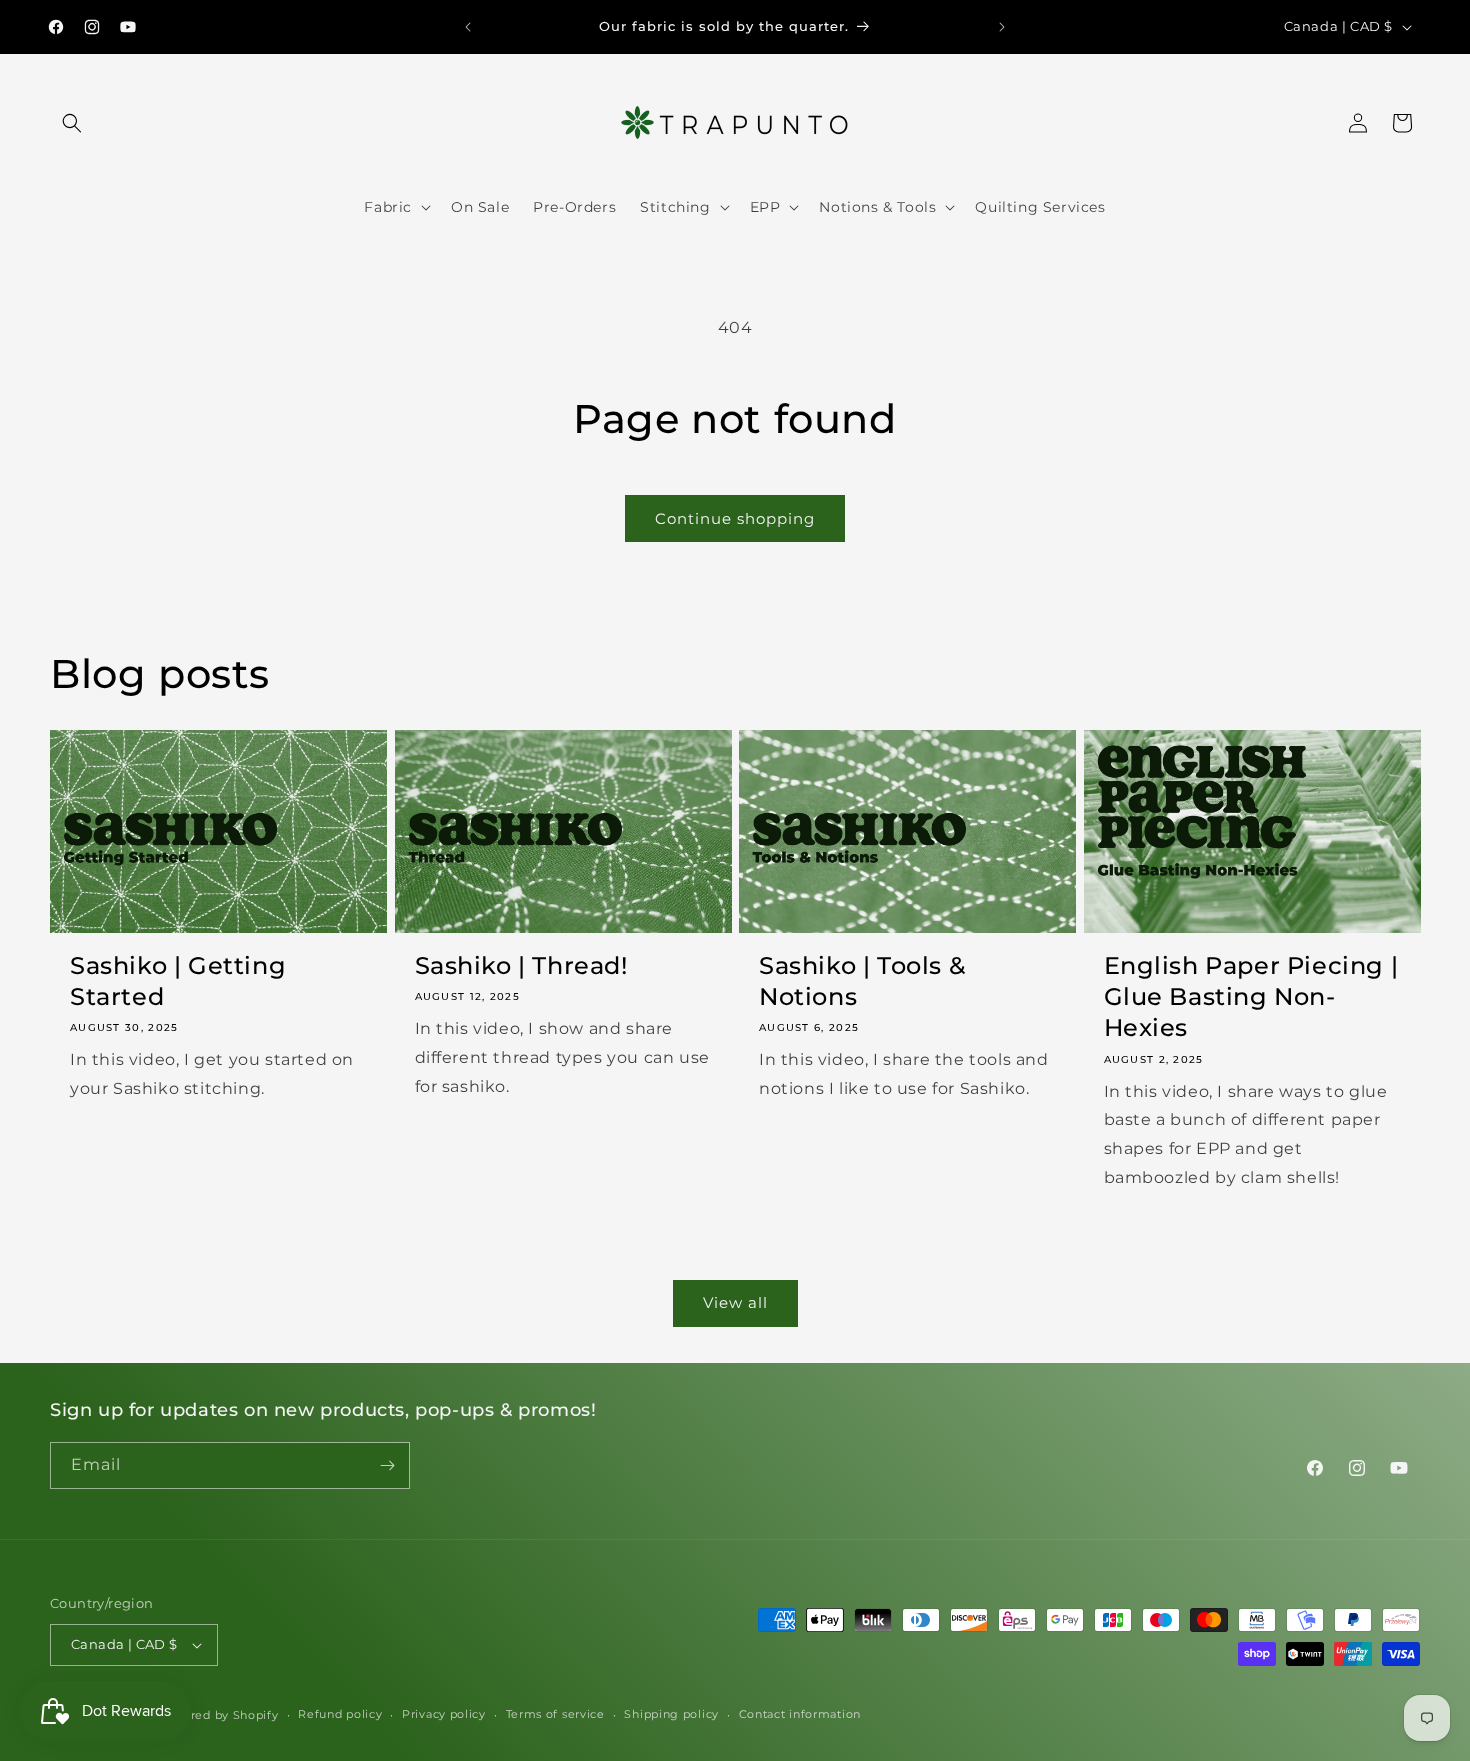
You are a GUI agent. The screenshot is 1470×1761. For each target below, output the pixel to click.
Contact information (800, 1714)
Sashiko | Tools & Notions (862, 981)
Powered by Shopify (217, 1715)
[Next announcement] (1002, 27)
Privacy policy (444, 1714)
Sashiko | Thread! (521, 965)
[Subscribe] (387, 1465)
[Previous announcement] (468, 27)
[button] (72, 123)
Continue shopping (735, 518)
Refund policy (340, 1714)
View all (735, 1302)
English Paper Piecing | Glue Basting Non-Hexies (1251, 996)
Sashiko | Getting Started (178, 981)
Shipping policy (671, 1714)
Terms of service (555, 1714)
